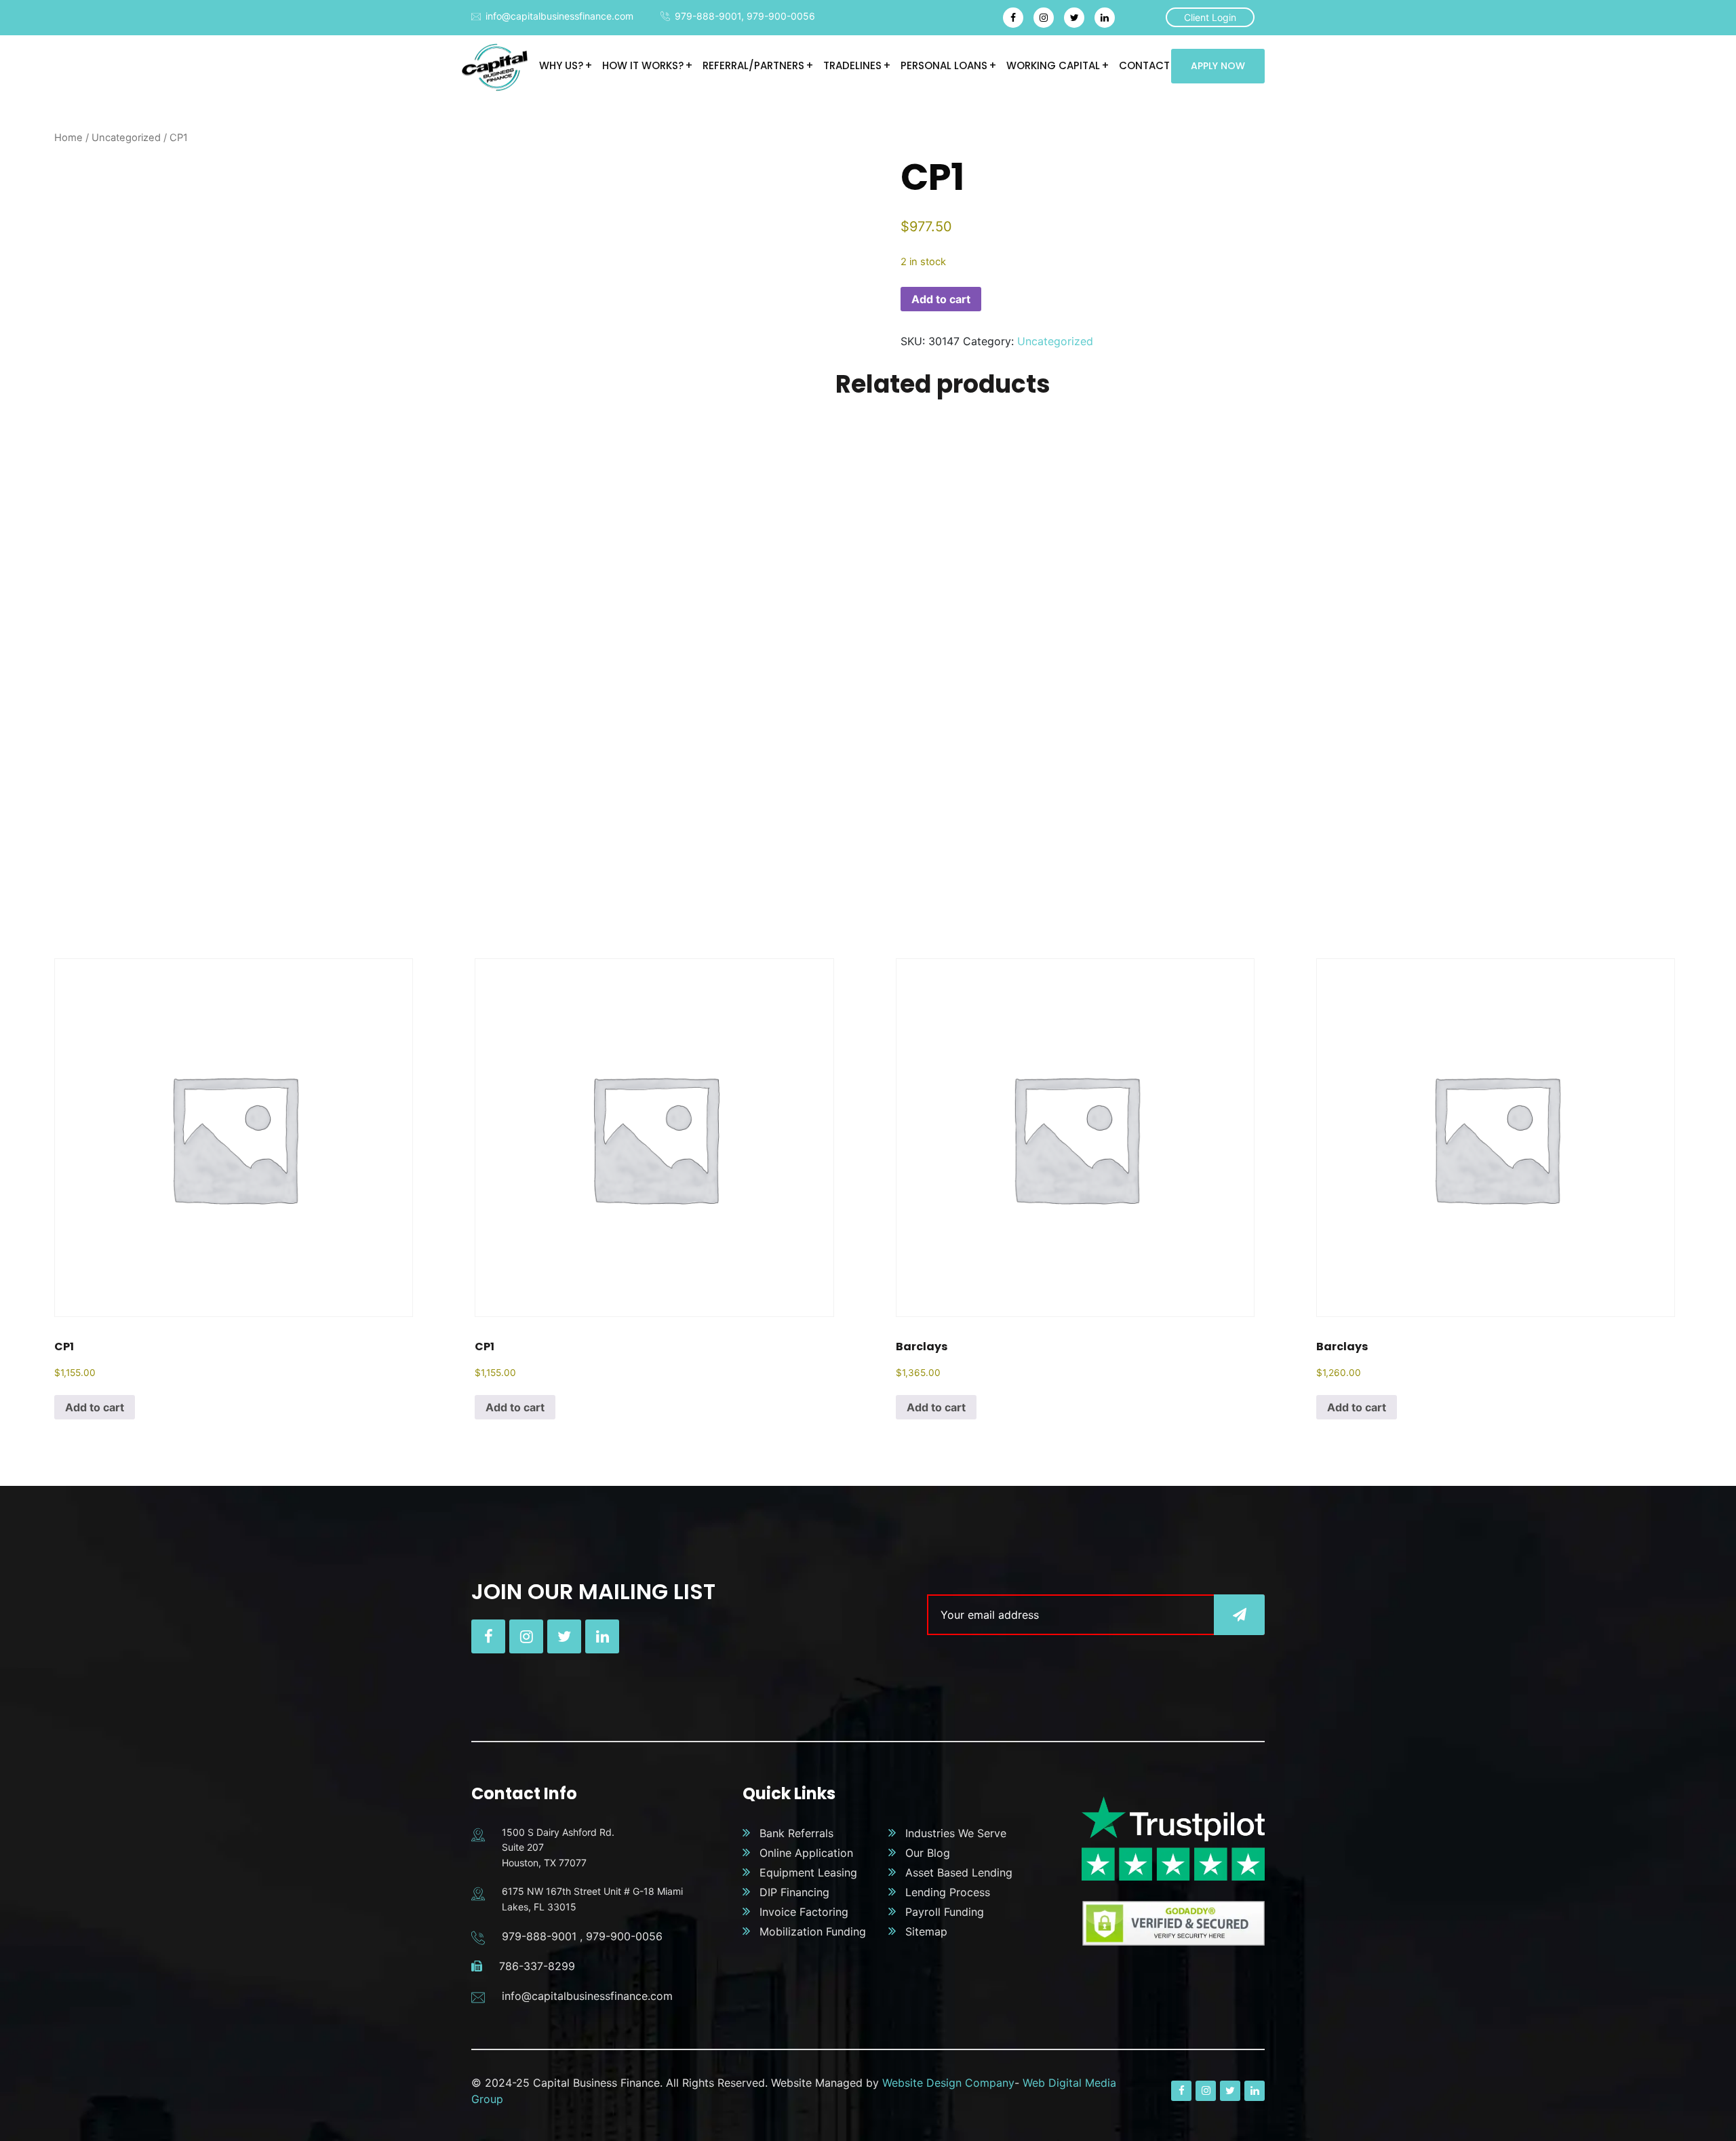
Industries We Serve (956, 1833)
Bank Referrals (796, 1833)
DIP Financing (794, 1892)
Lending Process (948, 1892)
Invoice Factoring (804, 1912)
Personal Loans (944, 65)
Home (68, 138)
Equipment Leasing (808, 1872)
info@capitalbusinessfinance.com (559, 16)
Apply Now (1218, 66)
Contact (1144, 65)
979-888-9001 (708, 16)
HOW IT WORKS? (643, 65)
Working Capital (1053, 65)
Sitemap (926, 1931)
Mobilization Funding (813, 1931)
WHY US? (561, 65)
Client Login (1210, 17)
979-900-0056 (781, 16)
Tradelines (852, 65)
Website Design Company (948, 2083)
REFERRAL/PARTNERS (753, 65)
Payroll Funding (945, 1912)
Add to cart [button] (95, 1407)
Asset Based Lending (959, 1872)
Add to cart (941, 299)
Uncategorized (126, 138)
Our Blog (928, 1853)
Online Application (806, 1853)
